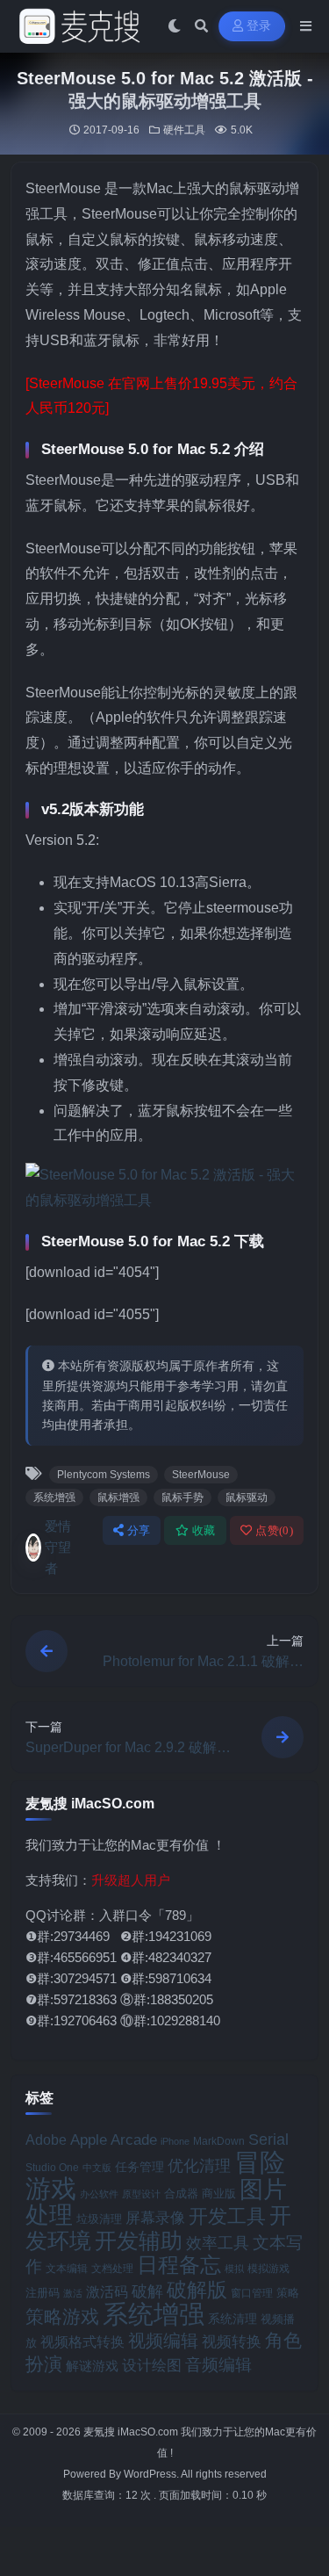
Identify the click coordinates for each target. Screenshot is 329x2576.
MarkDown (219, 2141)
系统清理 (232, 2319)
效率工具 (218, 2243)
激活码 (107, 2291)
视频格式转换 (82, 2341)
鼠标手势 (182, 1497)
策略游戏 (62, 2316)
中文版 (97, 2168)
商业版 (219, 2194)
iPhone (175, 2141)
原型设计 (141, 2194)
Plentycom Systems (104, 1475)
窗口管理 (252, 2293)
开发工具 (227, 2217)
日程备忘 (179, 2265)
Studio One (52, 2168)
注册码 (43, 2293)
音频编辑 (218, 2365)
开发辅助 (139, 2240)
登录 (259, 26)
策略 (288, 2293)
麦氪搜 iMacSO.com (132, 2432)
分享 (139, 1530)
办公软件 (99, 2194)
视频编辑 (163, 2341)
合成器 (181, 2194)
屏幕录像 (155, 2218)
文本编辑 (67, 2269)
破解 (147, 2291)
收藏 (204, 1530)
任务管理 (139, 2167)
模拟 (234, 2269)
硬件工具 (184, 130)
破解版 (197, 2290)
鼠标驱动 (247, 1497)
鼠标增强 (118, 1497)
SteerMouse (201, 1475)
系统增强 (54, 1497)
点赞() (274, 1530)
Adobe (46, 2140)
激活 (73, 2293)
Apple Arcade (114, 2140)
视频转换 (232, 2341)
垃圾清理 (99, 2219)
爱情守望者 (58, 1547)
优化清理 (199, 2166)
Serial (268, 2139)
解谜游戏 (92, 2366)
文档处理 (112, 2269)
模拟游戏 (268, 2268)
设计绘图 (152, 2366)
